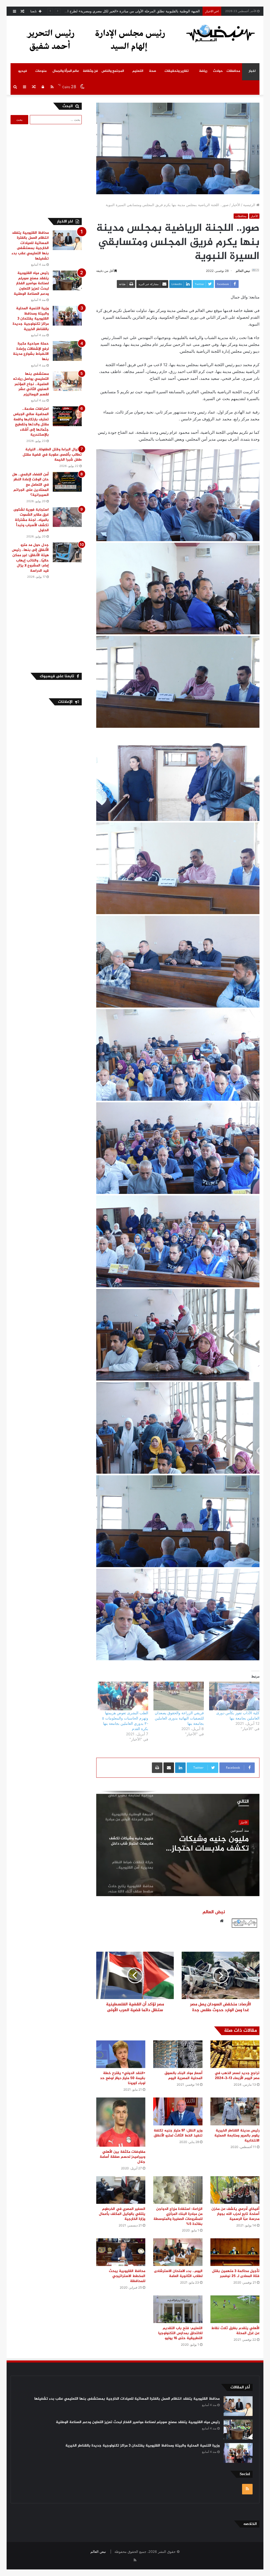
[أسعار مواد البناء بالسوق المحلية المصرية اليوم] (178, 2054)
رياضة (203, 71)
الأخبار (236, 205)
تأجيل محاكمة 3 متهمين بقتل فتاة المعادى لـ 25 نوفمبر (236, 2274)
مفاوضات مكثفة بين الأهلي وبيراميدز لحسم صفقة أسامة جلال (122, 2157)
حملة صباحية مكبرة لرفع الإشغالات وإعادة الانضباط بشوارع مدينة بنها (31, 351)
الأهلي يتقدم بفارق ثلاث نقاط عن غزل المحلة (235, 2331)
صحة (153, 71)
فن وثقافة (90, 71)
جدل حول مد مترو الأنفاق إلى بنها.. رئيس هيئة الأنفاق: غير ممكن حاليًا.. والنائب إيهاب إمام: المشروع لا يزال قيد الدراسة (30, 558)
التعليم (138, 71)
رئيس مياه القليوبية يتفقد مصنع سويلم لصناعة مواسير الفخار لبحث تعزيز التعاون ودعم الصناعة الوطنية (31, 283)
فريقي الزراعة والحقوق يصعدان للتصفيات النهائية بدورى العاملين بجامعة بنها (179, 1718)
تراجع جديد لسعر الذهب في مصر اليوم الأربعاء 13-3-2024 (237, 2076)
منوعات (41, 71)
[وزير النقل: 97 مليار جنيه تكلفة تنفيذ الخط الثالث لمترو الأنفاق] (178, 2111)
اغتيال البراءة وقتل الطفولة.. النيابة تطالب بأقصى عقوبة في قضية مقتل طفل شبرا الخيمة (52, 455)
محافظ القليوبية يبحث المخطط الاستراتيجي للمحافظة (127, 2276)
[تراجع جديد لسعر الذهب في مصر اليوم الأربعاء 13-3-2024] (235, 2054)
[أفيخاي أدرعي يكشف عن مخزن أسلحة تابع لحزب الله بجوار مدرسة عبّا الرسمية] (235, 2190)
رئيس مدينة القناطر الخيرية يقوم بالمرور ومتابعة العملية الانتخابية (237, 2136)
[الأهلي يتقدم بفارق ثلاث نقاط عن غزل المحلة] (235, 2309)
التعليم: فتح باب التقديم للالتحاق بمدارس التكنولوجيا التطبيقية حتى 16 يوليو (180, 2333)
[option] (178, 1843)
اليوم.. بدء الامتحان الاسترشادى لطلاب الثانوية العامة (178, 2274)
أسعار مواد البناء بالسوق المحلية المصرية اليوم (184, 2076)
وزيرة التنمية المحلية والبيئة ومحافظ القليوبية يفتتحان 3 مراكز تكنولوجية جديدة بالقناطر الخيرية (31, 319)
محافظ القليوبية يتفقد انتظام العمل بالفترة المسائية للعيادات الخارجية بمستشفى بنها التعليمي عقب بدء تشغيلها (30, 246)
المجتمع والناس (113, 71)
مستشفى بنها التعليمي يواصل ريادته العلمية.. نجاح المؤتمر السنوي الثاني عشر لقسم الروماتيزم (31, 384)
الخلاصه (250, 2524)
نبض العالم (243, 271)
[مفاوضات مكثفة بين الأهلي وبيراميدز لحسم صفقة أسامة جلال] (121, 2122)
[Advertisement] (41, 170)
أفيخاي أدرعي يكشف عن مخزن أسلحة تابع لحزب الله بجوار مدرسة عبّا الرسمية (235, 2214)
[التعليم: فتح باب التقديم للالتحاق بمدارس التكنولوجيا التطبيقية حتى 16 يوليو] (178, 2309)
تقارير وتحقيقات (177, 71)
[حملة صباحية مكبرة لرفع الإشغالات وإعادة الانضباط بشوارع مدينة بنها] (67, 351)
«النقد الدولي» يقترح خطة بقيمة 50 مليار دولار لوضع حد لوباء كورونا (123, 2078)
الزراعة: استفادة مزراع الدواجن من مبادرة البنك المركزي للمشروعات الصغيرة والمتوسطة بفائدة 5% (178, 2216)
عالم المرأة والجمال (66, 71)
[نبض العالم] (221, 33)
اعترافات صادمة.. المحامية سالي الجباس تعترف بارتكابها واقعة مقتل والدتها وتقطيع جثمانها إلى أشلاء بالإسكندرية (31, 422)
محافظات (233, 71)
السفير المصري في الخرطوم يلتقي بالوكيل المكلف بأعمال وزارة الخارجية (122, 2214)
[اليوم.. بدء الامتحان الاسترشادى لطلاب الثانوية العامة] (178, 2252)
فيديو (23, 71)
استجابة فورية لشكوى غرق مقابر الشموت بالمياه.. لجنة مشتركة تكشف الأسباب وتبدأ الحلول (31, 520)
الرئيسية (250, 205)
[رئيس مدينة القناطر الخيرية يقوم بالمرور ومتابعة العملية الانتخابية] (235, 2111)
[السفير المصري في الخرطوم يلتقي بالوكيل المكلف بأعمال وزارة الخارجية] (121, 2190)
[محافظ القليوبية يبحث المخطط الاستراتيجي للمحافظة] (121, 2252)
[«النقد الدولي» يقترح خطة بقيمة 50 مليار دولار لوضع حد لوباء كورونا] (121, 2054)
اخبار (252, 71)
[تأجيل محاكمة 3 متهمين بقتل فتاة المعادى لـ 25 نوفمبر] (235, 2252)
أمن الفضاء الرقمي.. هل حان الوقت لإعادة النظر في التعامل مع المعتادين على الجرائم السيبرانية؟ (30, 485)
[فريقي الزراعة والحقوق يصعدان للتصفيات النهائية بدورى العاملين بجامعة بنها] (179, 1696)
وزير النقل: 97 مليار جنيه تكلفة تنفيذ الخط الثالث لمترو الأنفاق (178, 2133)
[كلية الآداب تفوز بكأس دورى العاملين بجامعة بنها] (234, 1696)
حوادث (218, 71)
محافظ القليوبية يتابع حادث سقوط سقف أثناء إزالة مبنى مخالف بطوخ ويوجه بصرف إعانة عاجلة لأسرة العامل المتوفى (209, 1844)
